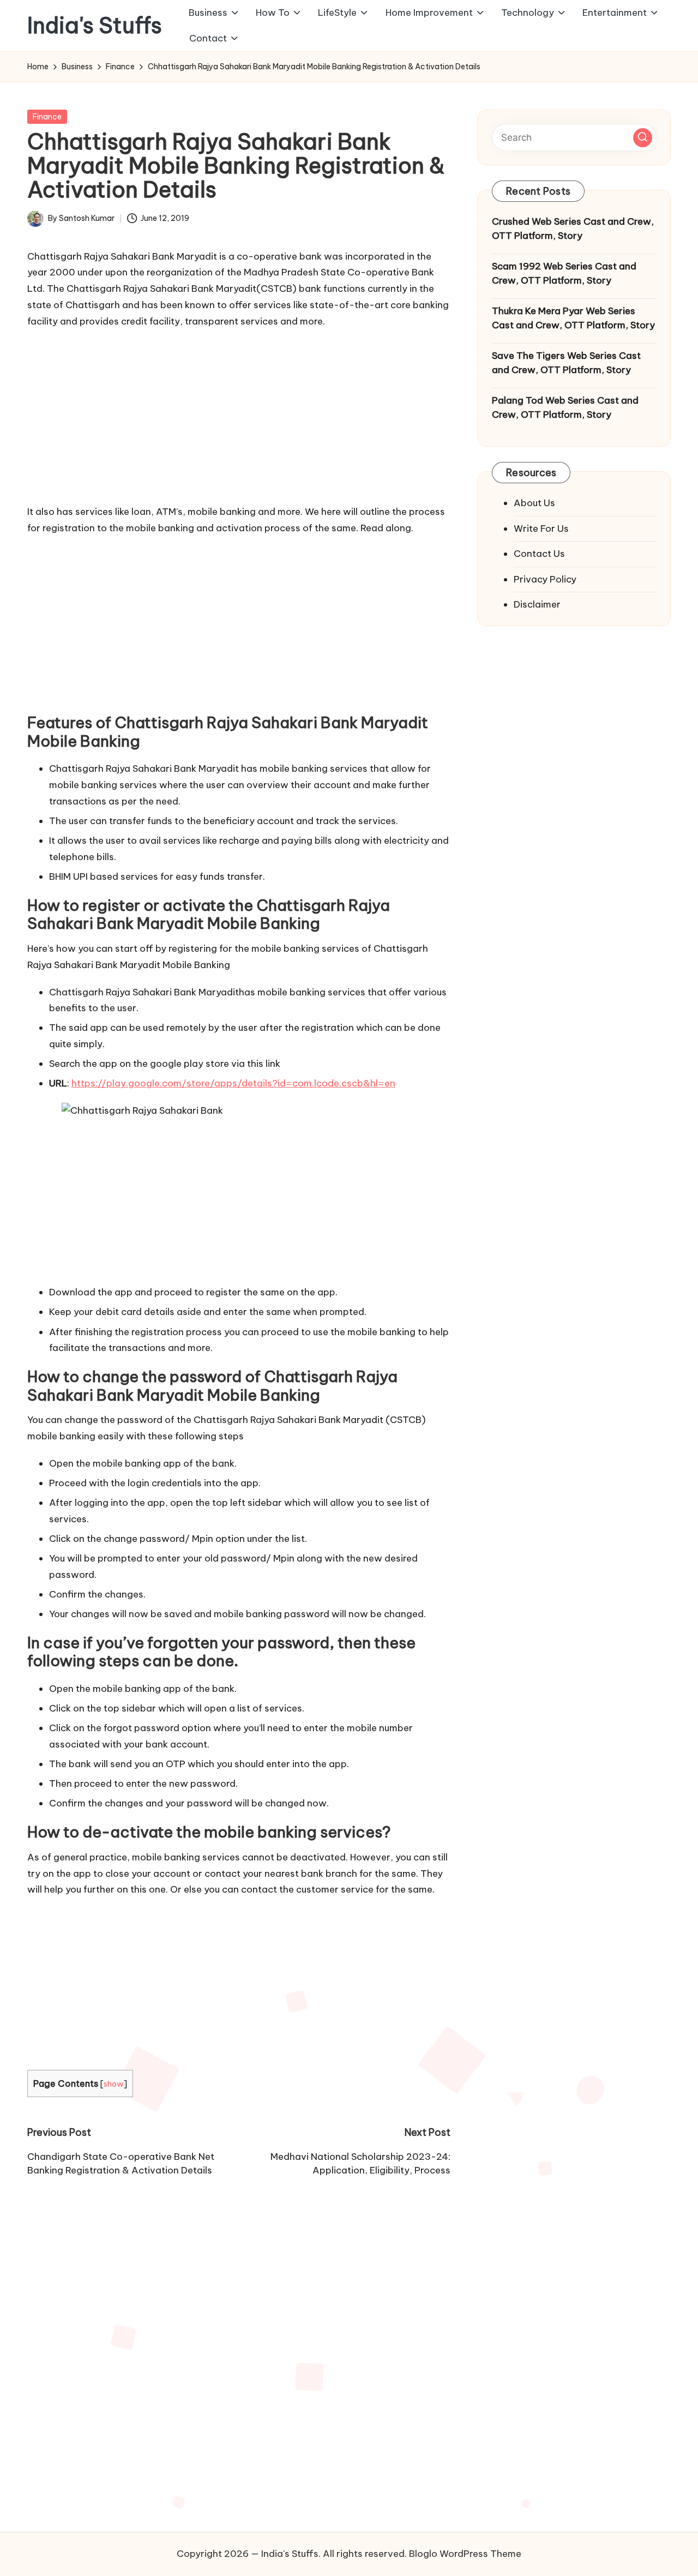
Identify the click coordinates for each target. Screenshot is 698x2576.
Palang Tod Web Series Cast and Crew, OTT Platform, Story (565, 407)
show (114, 2084)
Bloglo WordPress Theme (465, 2554)
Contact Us (539, 554)
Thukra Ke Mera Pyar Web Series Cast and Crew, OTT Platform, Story (573, 318)
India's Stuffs (95, 26)
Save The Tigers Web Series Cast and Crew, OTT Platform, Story (566, 363)
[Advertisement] (239, 414)
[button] (643, 137)
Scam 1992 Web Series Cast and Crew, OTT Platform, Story (564, 273)
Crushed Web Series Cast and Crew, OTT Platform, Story (573, 229)
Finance (47, 117)
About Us (534, 503)
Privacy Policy (545, 579)
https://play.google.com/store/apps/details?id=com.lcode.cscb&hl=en (233, 1083)
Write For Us (541, 528)
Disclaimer (537, 604)
